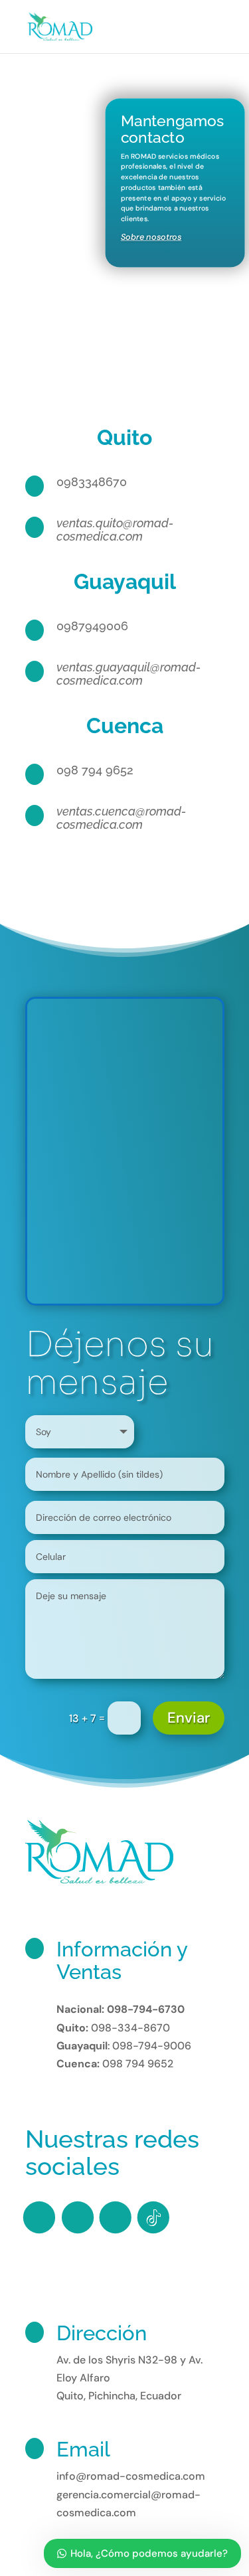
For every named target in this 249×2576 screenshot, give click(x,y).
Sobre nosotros (151, 237)
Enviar (189, 1718)
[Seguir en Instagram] (77, 2217)
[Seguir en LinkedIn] (115, 2217)
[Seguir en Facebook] (39, 2217)
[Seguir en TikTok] (153, 2217)
